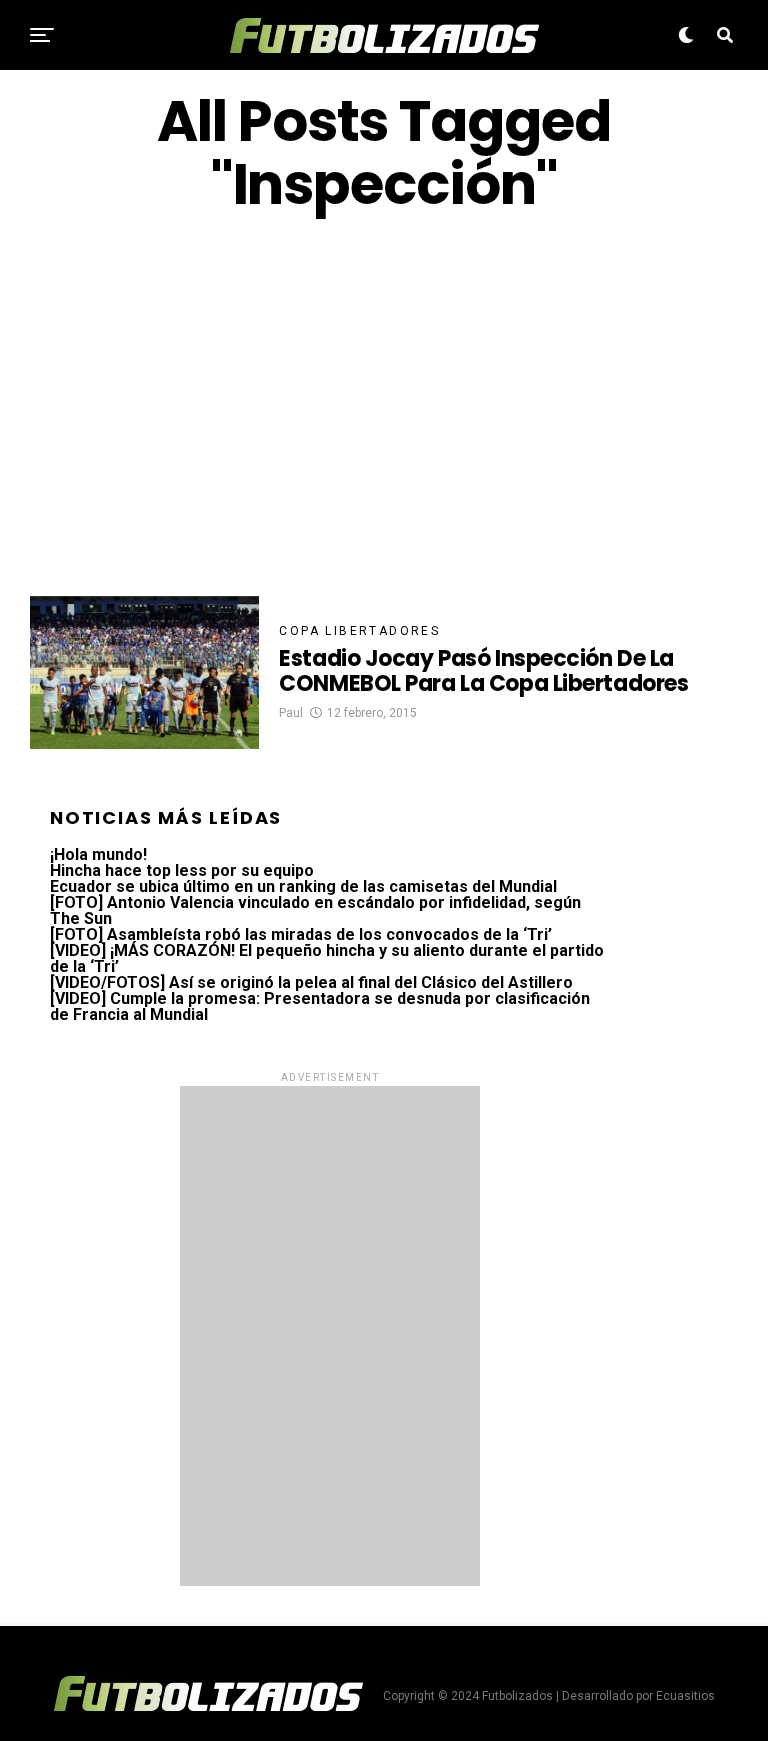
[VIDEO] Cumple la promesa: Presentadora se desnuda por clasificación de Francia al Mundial (320, 1006)
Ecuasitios (685, 1696)
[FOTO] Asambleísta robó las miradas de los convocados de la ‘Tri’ (301, 934)
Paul (291, 713)
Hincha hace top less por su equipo (182, 870)
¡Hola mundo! (98, 854)
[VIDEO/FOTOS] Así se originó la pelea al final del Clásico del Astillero (311, 982)
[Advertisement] (384, 406)
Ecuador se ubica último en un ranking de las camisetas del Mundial (303, 886)
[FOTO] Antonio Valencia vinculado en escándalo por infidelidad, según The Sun (315, 910)
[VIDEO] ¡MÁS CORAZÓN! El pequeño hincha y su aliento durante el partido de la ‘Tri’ (327, 958)
